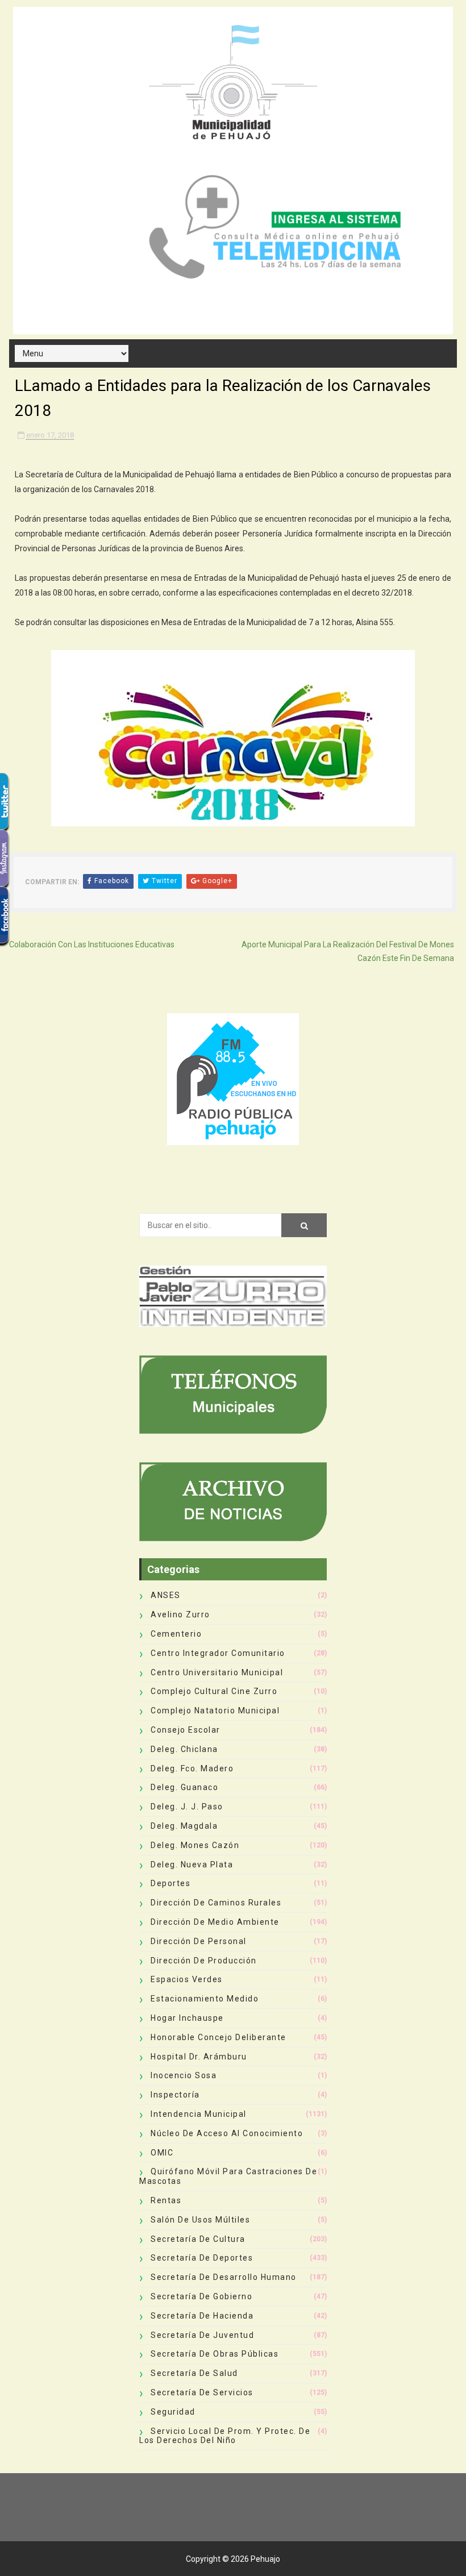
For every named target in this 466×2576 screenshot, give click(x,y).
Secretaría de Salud (194, 2373)
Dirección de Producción (204, 1961)
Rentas (166, 2200)
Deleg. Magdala (184, 1826)
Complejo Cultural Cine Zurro (214, 1691)
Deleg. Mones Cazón (195, 1845)
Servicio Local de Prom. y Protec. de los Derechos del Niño (225, 2436)
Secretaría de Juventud (202, 2335)
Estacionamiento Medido (205, 1999)
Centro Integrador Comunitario (218, 1653)
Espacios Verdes (187, 1979)
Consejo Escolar (186, 1730)
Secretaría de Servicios (202, 2392)
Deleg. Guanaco (184, 1787)
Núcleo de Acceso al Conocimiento (227, 2133)
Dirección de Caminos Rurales (216, 1903)
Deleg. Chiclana (184, 1749)
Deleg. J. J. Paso (187, 1807)
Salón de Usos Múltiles (200, 2220)
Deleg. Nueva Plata (192, 1865)
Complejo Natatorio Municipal (215, 1711)
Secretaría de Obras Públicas (215, 2354)
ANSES (166, 1595)
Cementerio (176, 1634)
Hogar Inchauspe (187, 2018)
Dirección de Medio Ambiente (215, 1922)
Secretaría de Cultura (198, 2239)
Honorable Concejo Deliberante (219, 2037)
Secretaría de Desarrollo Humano (224, 2277)
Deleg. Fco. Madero (192, 1768)
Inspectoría (175, 2095)
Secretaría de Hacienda (202, 2316)
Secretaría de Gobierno (201, 2296)
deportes (170, 1883)
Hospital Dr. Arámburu (199, 2057)
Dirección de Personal (199, 1941)
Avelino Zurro (180, 1614)
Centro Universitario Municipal (217, 1672)
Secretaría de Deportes (202, 2258)
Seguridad (173, 2412)
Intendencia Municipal (199, 2114)
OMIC (162, 2153)
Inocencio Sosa (184, 2075)
